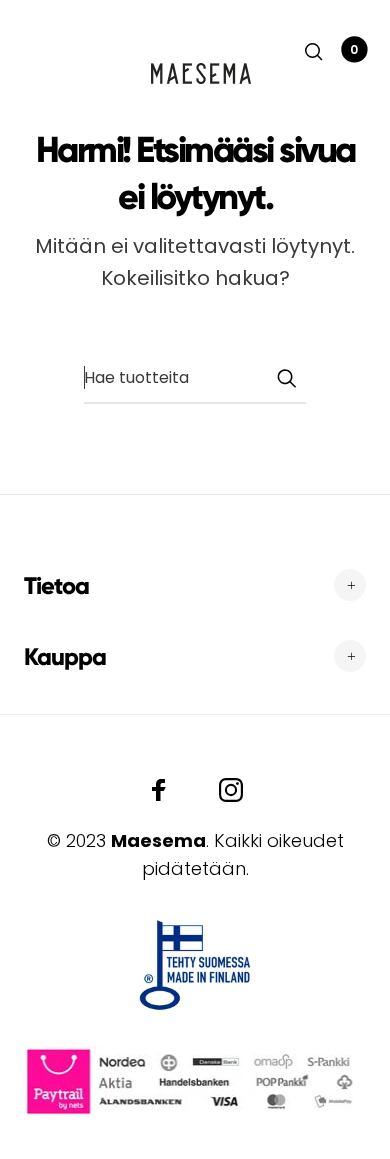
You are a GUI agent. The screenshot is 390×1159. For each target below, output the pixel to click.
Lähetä (286, 378)
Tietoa (56, 585)
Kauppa (65, 656)
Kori (354, 49)
